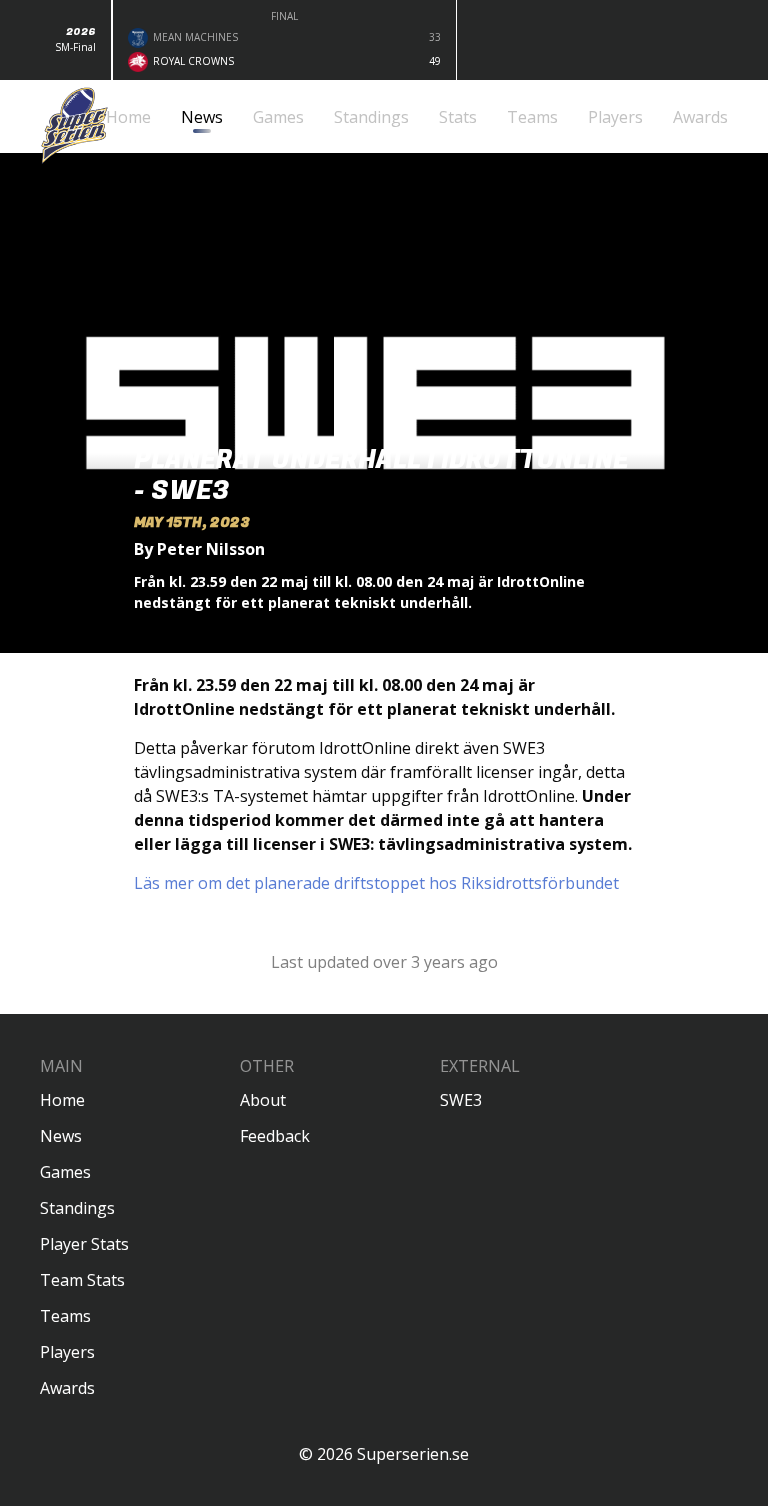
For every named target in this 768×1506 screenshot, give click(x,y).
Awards (67, 1388)
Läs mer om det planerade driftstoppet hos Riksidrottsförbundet (376, 883)
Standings (77, 1208)
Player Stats (84, 1244)
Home (62, 1100)
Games (65, 1172)
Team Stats (82, 1280)
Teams (65, 1316)
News (61, 1136)
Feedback (275, 1136)
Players (67, 1352)
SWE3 (461, 1100)
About (263, 1100)
